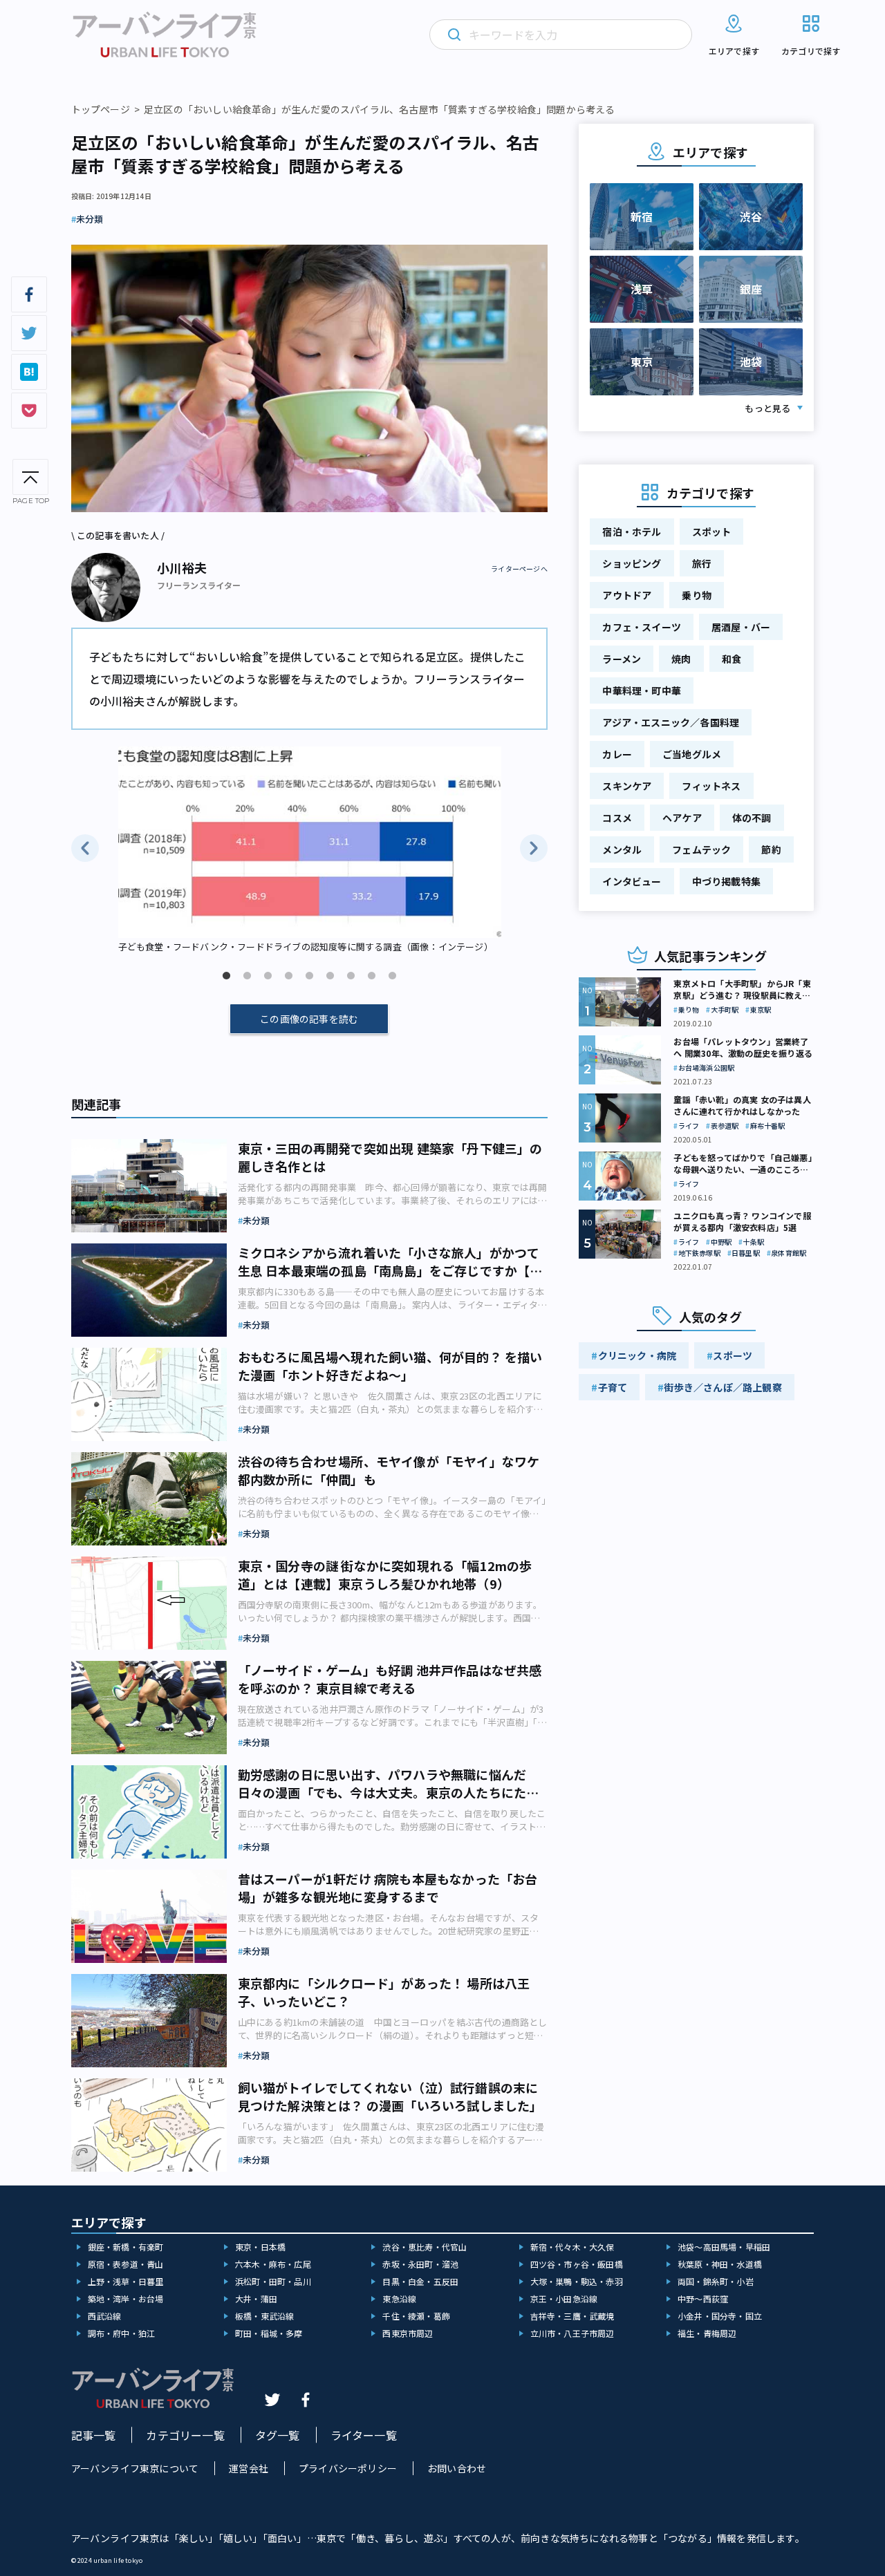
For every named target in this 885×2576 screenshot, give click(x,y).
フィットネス (711, 786)
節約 (771, 849)
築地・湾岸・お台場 (126, 2298)
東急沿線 (399, 2298)
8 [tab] (371, 976)
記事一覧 (94, 2435)
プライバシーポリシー (348, 2468)
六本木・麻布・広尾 (273, 2264)
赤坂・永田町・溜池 (420, 2264)
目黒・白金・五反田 (420, 2281)
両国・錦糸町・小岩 (716, 2281)
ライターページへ (519, 569)
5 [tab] (309, 976)
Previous (85, 848)
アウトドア (627, 595)
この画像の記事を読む (309, 1019)
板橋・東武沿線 (264, 2316)
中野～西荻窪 (703, 2298)
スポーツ (733, 1355)
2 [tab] (247, 976)
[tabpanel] (310, 851)
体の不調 (752, 818)
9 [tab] (392, 976)
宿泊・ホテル (632, 532)
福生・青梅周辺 (707, 2333)
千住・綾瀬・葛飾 (416, 2316)
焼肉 (681, 659)
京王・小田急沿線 (564, 2298)
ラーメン (622, 659)
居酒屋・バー (741, 627)
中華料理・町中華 (642, 690)
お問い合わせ (457, 2468)
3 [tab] (268, 976)
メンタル (622, 849)
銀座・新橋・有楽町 (126, 2247)
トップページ (101, 109)
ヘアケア (682, 818)
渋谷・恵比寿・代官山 (425, 2247)
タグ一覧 (278, 2435)
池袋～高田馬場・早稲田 (724, 2247)
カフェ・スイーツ (642, 627)
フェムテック (701, 849)
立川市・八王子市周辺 (572, 2333)
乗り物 (697, 595)
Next (534, 848)
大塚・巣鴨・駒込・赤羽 (577, 2281)
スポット (712, 532)
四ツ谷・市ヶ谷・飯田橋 (577, 2264)
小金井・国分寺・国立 (720, 2316)
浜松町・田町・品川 (273, 2281)
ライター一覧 (364, 2435)
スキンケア (627, 786)
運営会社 (249, 2468)
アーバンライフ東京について (135, 2468)
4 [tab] (288, 976)
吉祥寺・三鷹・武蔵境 (572, 2316)
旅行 (702, 563)
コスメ (617, 818)
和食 (732, 659)
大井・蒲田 (256, 2298)
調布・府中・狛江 (122, 2333)
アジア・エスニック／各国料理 (671, 722)
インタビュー (632, 881)
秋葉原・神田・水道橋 (720, 2264)
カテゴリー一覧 (185, 2435)
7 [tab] (351, 976)
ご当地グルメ (692, 754)
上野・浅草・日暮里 (126, 2281)
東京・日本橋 (260, 2247)
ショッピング (632, 563)
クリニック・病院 (637, 1355)
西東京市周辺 (408, 2333)
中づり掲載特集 (726, 881)
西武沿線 (105, 2316)
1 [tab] (226, 976)
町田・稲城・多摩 (269, 2333)
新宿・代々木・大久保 (572, 2247)
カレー (617, 754)
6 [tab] (330, 976)
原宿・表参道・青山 (126, 2264)
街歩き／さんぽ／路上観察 (723, 1387)
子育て (613, 1387)
